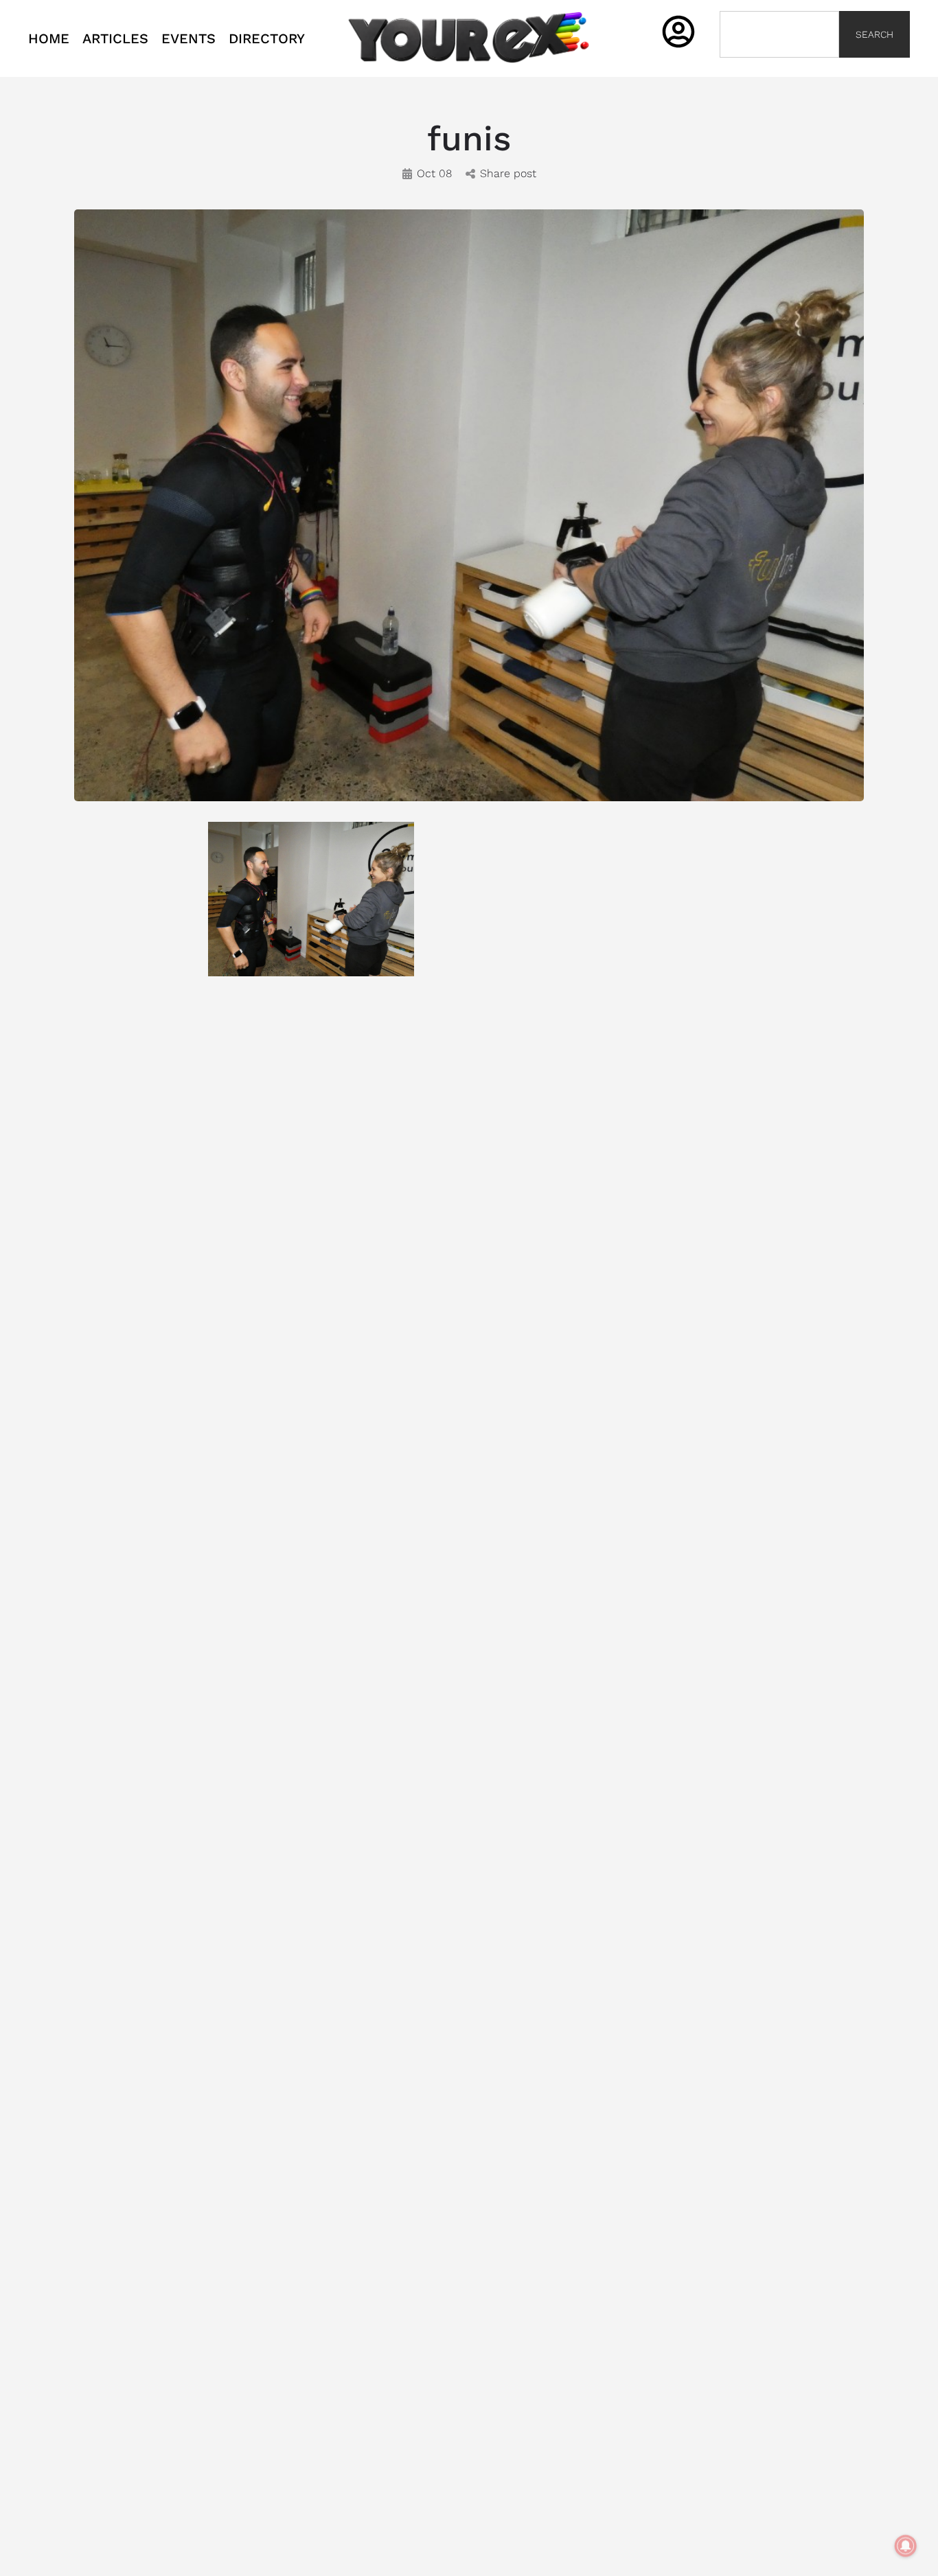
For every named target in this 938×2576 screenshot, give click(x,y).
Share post (508, 173)
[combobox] (779, 34)
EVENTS (188, 38)
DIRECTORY (267, 38)
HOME (49, 38)
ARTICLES (115, 38)
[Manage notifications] (906, 2546)
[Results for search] (779, 66)
